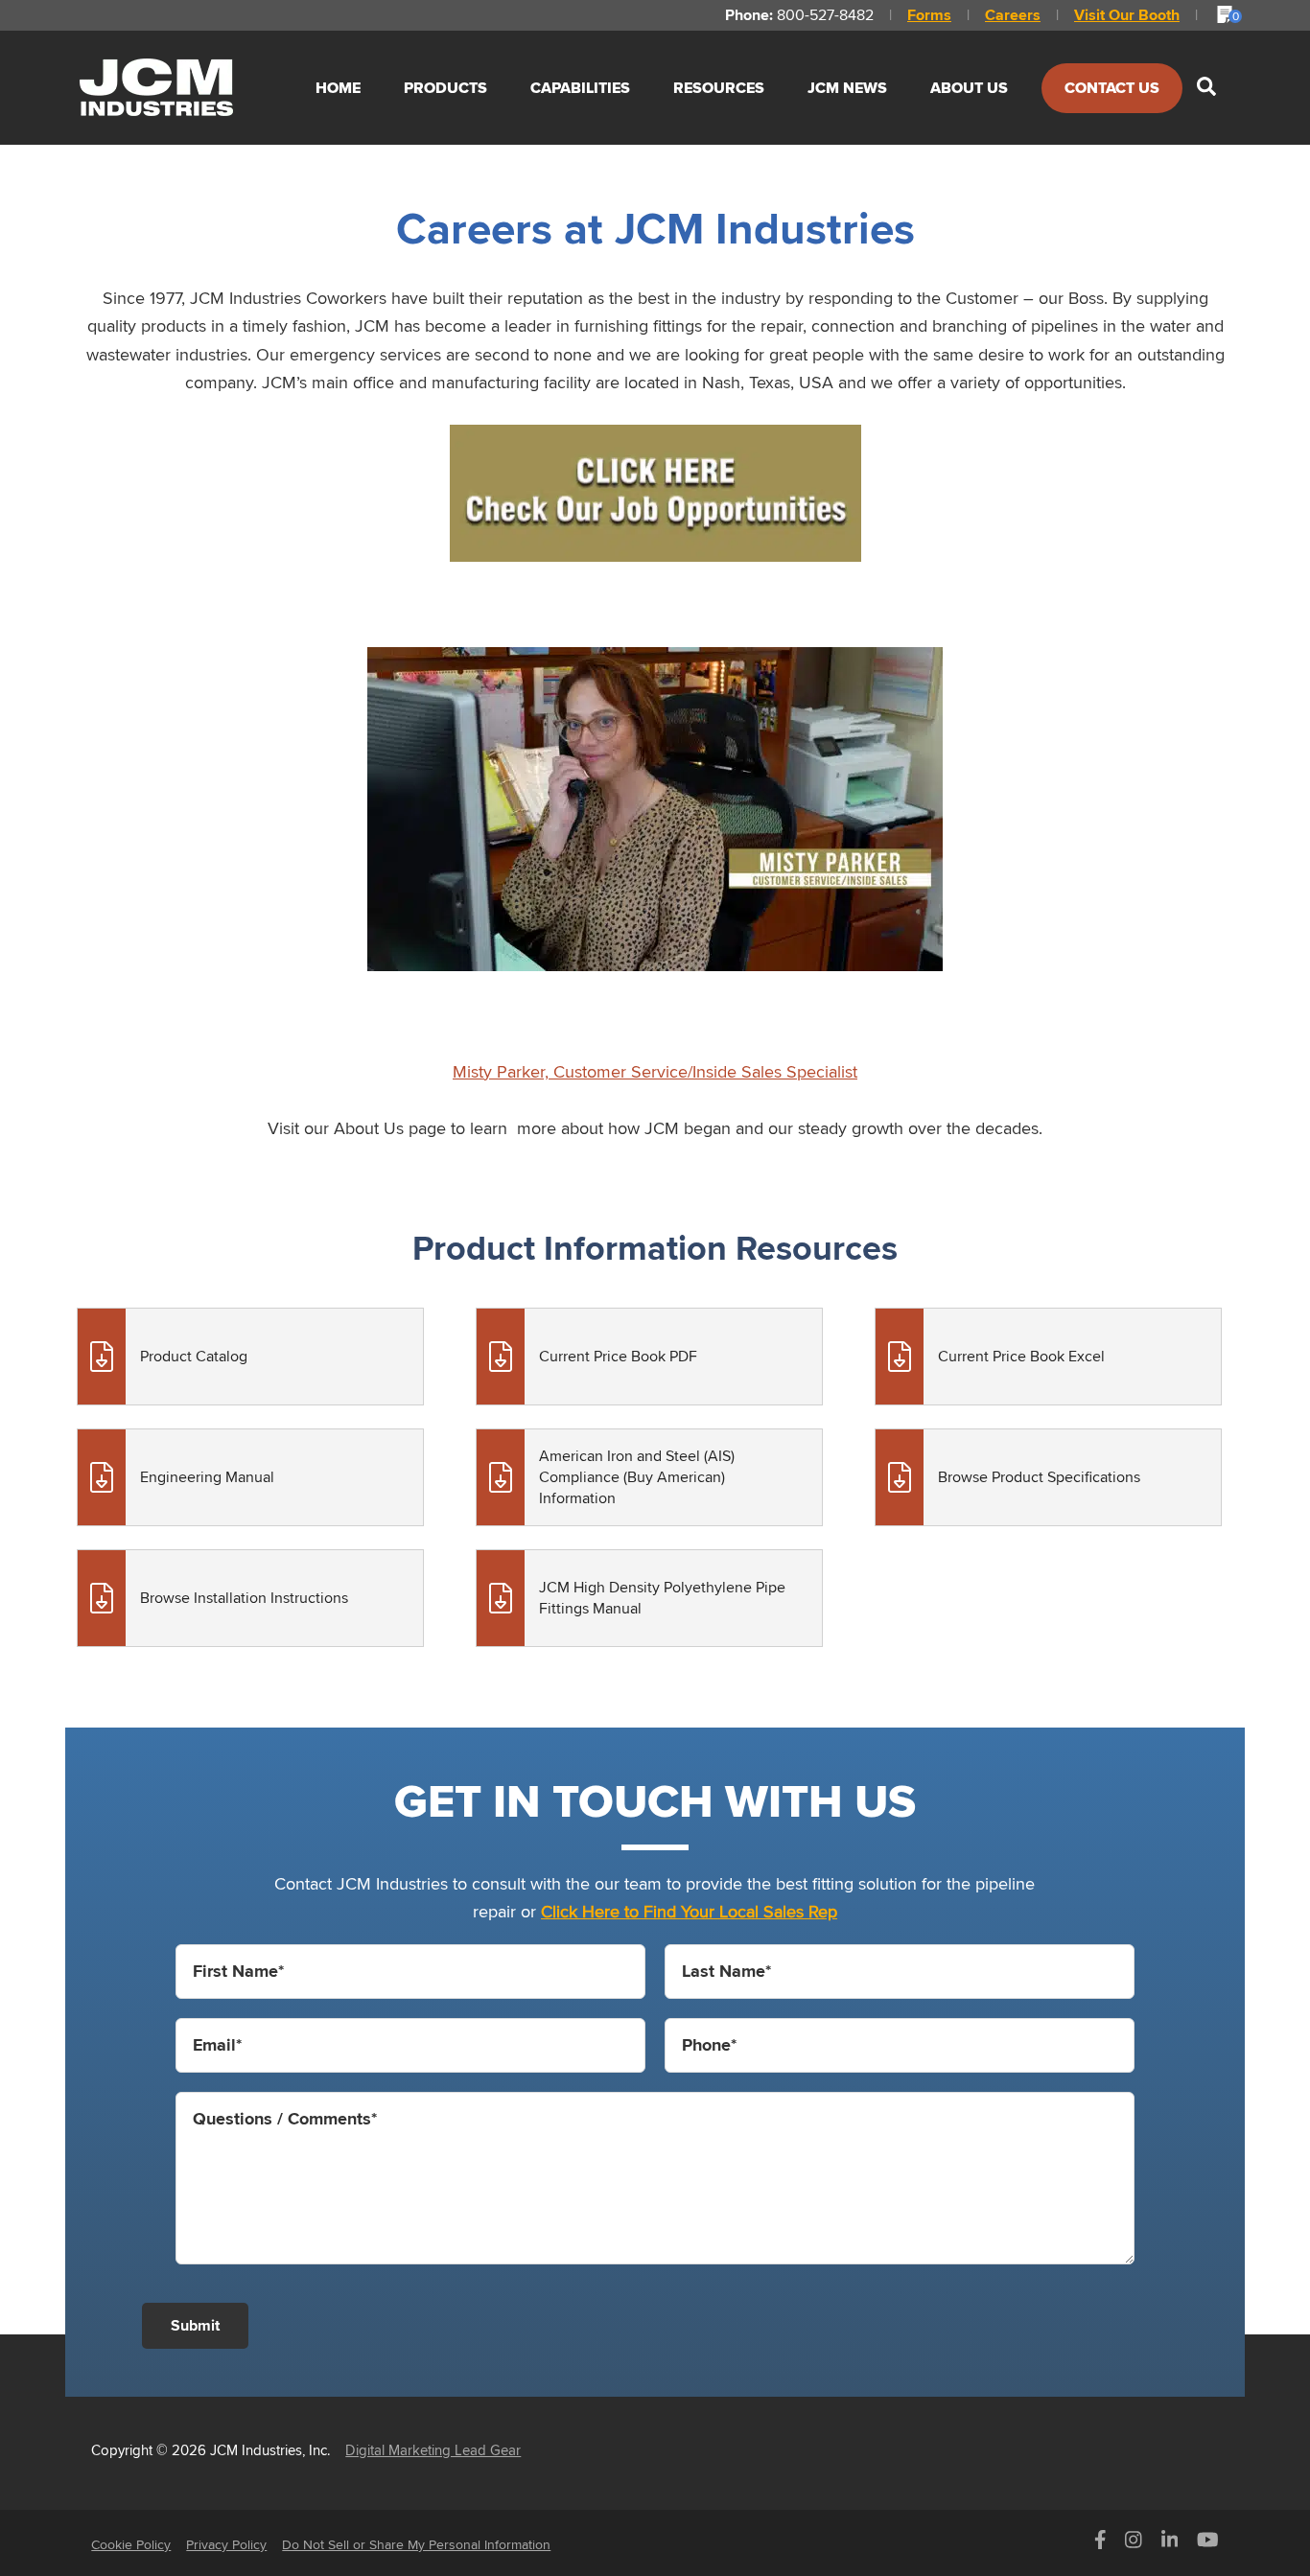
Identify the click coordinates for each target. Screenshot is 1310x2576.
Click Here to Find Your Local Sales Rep (689, 1911)
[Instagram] (1134, 2544)
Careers (1013, 15)
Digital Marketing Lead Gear (433, 2450)
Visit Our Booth (1127, 15)
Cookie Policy (131, 2544)
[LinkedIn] (1170, 2544)
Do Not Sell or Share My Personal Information (416, 2544)
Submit (195, 2325)
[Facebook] (1100, 2544)
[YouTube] (1208, 2544)
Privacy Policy (226, 2544)
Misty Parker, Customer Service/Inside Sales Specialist (655, 1071)
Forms (929, 15)
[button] (1206, 88)
